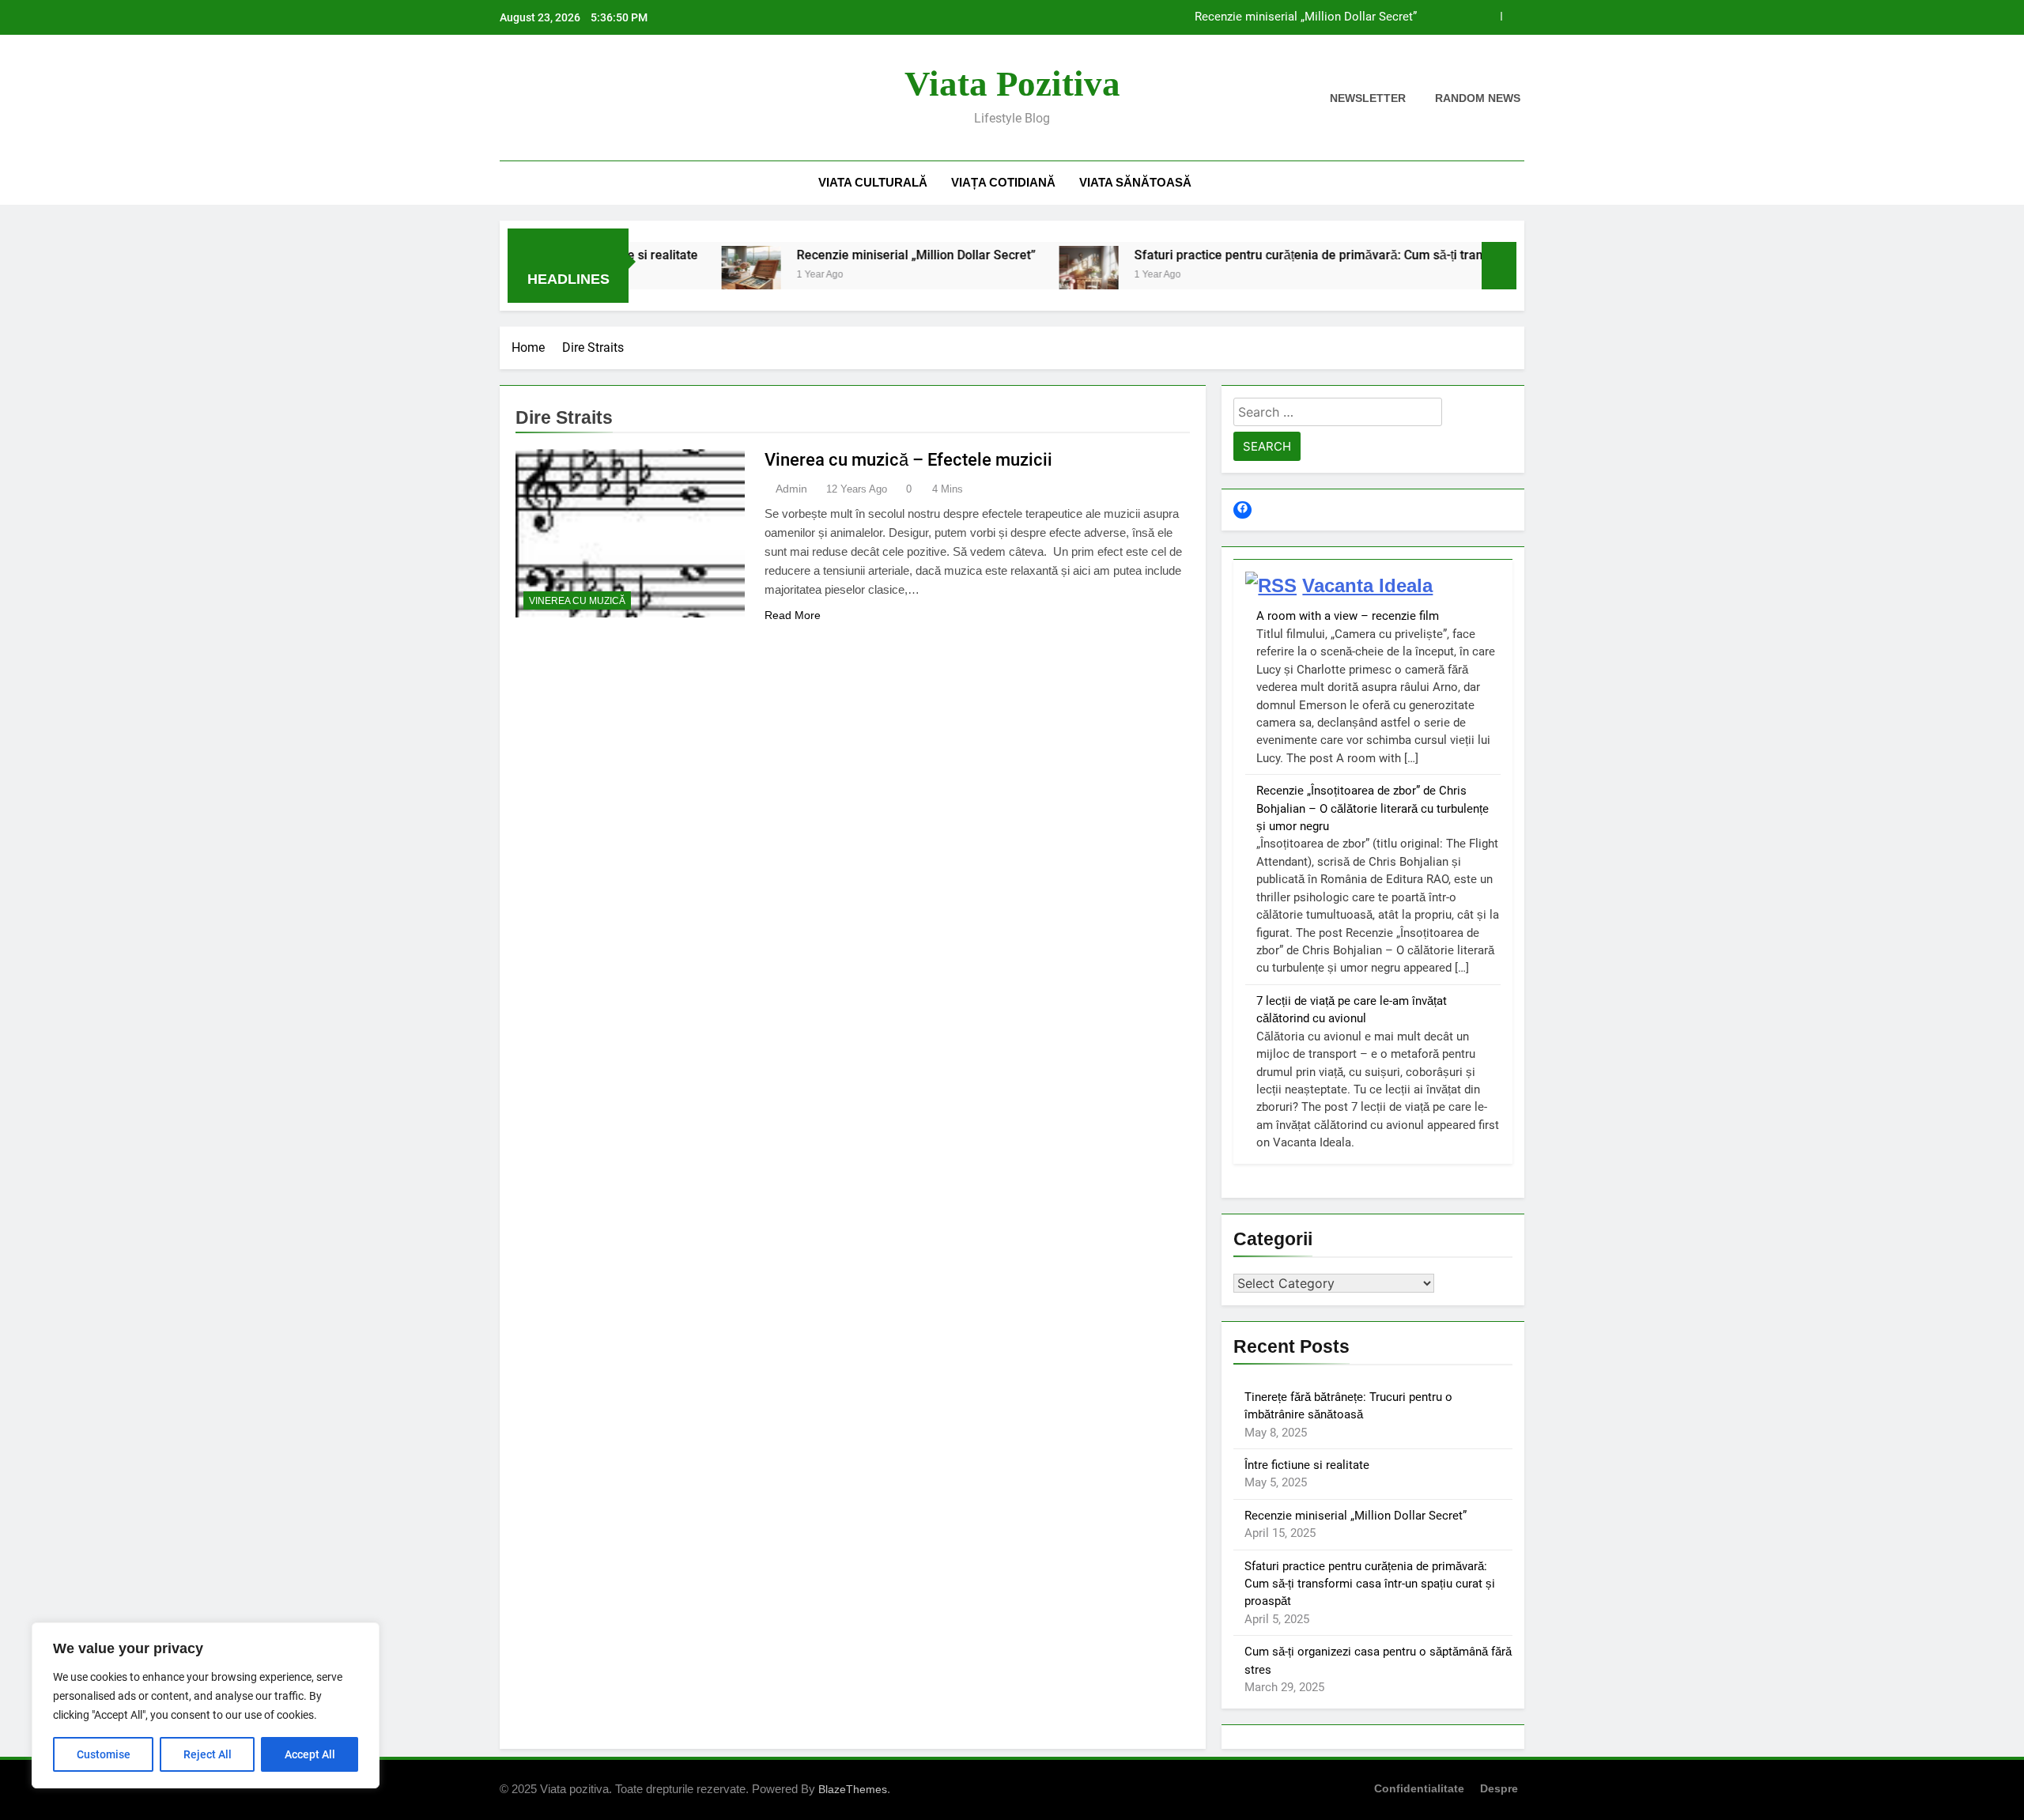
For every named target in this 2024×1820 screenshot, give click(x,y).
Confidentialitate (1419, 1788)
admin (791, 489)
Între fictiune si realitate (1307, 1465)
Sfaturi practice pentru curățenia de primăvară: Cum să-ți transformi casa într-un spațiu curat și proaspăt (1366, 255)
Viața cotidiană (1003, 182)
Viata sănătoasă (1135, 182)
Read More (793, 615)
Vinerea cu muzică (577, 601)
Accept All (310, 1754)
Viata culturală (873, 182)
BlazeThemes (853, 1789)
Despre (1499, 1788)
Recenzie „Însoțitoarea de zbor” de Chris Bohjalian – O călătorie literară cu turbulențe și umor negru (1373, 808)
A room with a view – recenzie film (1348, 616)
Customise (104, 1754)
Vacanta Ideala (1367, 585)
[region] (206, 1705)
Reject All (208, 1754)
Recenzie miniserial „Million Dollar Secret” (1306, 17)
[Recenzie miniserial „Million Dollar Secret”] (687, 276)
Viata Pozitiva (1012, 84)
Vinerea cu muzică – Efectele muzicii (908, 460)
